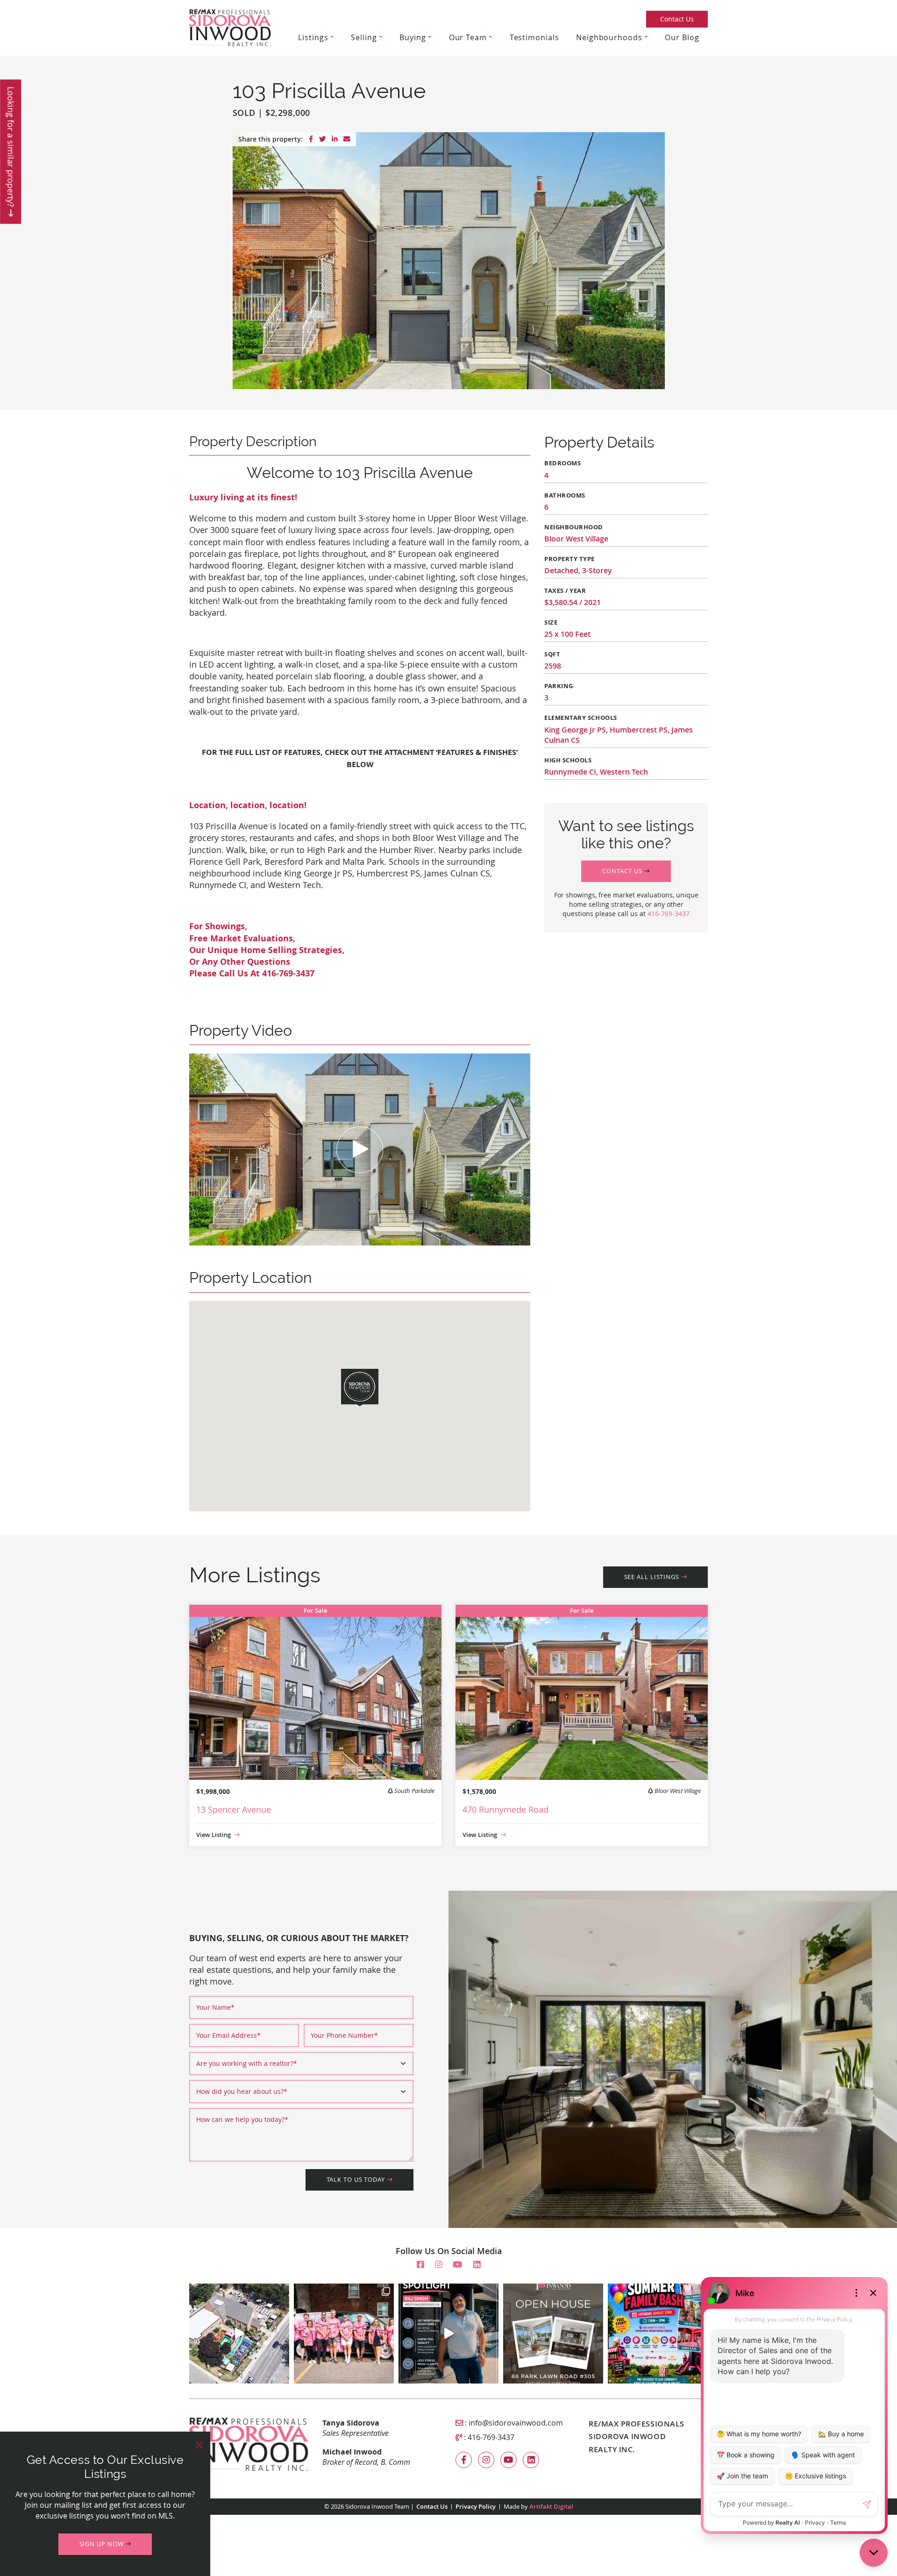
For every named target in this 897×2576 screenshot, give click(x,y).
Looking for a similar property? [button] (11, 148)
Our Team (468, 37)
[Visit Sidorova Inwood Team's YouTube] (457, 2265)
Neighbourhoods (609, 37)
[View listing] (315, 1691)
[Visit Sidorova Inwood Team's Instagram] (439, 2265)
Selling (364, 37)
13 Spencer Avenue (234, 1809)
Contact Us (677, 19)
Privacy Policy (476, 2507)
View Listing (214, 1835)
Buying (413, 37)
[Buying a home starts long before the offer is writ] (448, 2334)
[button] (626, 871)
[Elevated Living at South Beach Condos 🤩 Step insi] (553, 2334)
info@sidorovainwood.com (516, 2423)
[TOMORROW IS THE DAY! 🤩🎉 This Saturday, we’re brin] (658, 2334)
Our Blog (682, 37)
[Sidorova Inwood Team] (230, 27)
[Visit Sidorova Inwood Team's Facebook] (420, 2265)
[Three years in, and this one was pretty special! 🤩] (239, 2334)
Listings (313, 37)
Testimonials (534, 37)
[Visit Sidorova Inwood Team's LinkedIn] (477, 2265)
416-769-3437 (669, 914)
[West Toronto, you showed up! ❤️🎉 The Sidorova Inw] (344, 2334)
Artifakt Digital (551, 2507)
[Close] (199, 2445)
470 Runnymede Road (505, 1809)
